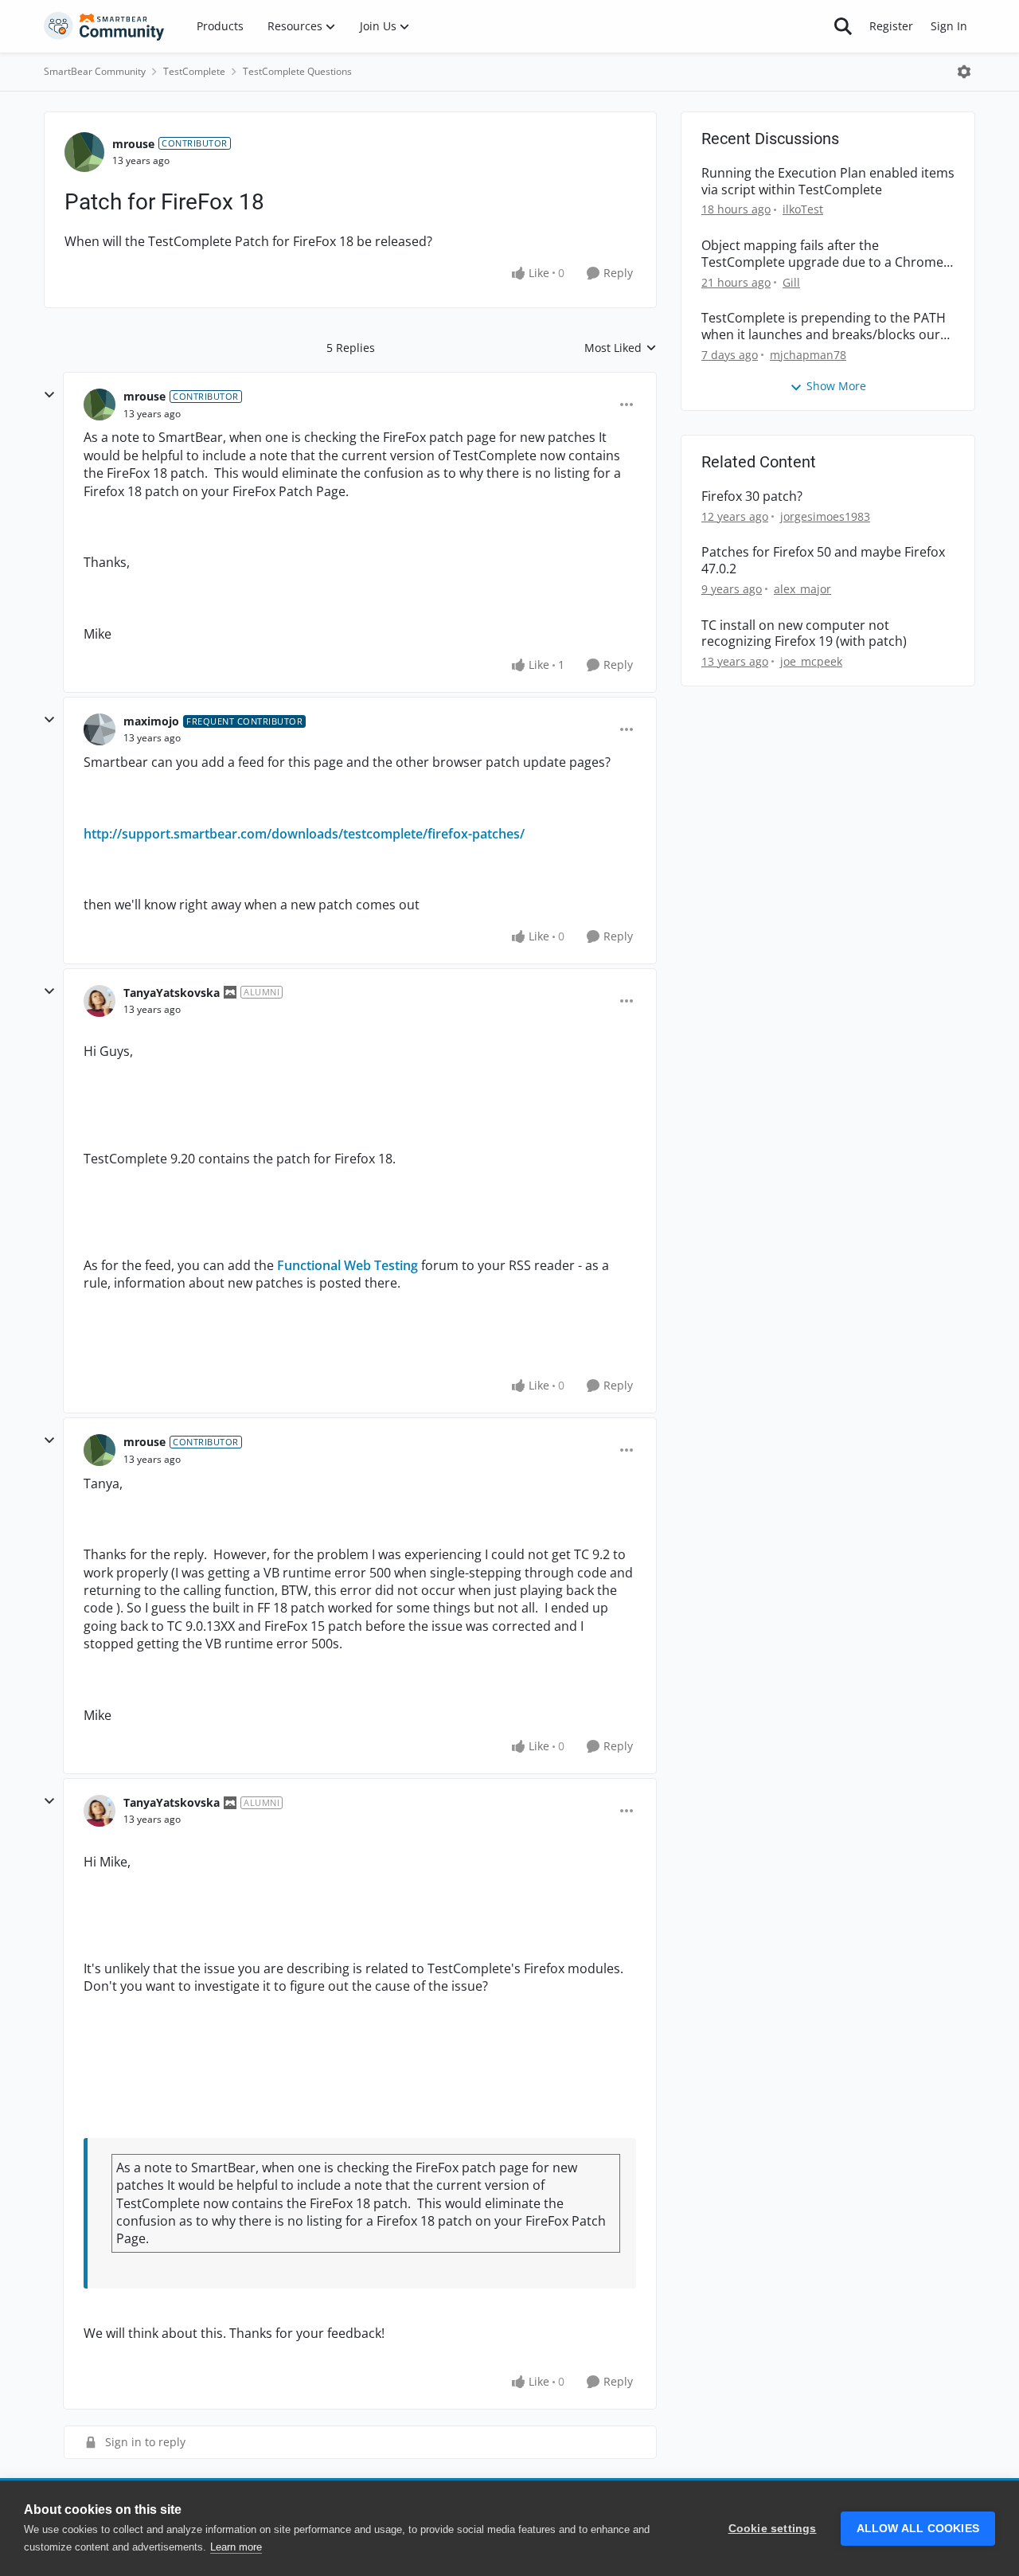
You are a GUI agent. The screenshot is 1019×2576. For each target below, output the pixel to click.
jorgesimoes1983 (825, 516)
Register (891, 26)
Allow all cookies (918, 2529)
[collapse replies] (49, 395)
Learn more (236, 2547)
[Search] (843, 26)
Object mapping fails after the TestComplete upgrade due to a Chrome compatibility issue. (822, 254)
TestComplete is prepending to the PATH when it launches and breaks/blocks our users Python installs (824, 326)
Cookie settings (773, 2529)
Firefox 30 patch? (752, 496)
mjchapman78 (808, 355)
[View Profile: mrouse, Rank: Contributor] (84, 152)
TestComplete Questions (297, 71)
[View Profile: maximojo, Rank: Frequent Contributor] (100, 729)
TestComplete (194, 71)
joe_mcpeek (811, 661)
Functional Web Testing (347, 1265)
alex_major (802, 589)
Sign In (949, 26)
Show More (836, 386)
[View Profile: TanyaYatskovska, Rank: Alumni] (100, 1001)
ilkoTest (803, 209)
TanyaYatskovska (172, 993)
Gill (791, 282)
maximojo (151, 721)
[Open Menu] (964, 72)
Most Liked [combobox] (621, 348)
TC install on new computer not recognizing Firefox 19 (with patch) (804, 634)
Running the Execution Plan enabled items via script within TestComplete (828, 182)
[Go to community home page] (104, 26)
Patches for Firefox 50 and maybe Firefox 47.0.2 (823, 561)
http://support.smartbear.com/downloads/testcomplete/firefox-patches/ (304, 834)
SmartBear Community (95, 71)
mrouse (133, 144)
